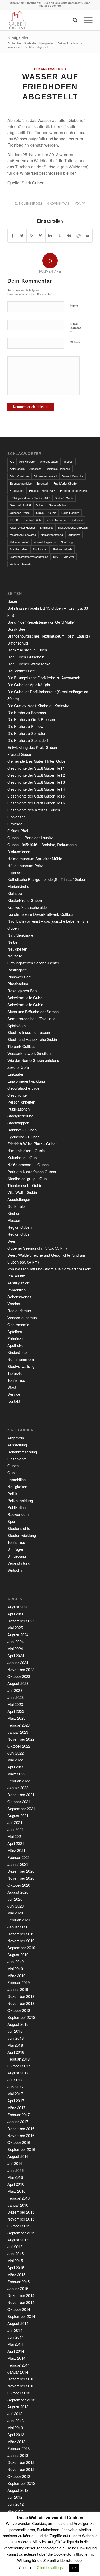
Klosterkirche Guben (25, 900)
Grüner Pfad (18, 831)
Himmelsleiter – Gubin (26, 1151)
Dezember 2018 (21, 1996)
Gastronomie (18, 1324)
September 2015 (21, 2233)
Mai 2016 (15, 2177)
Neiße (12, 942)
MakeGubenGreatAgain (73, 527)
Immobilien (17, 1290)
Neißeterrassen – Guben (28, 1164)
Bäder (12, 601)
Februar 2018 (19, 2059)
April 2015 (16, 2268)
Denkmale (16, 1206)
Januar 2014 (18, 2372)
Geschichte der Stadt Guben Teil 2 (36, 775)
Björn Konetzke (19, 476)
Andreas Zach (49, 461)
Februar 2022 (19, 1781)
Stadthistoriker (19, 549)
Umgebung (17, 1556)
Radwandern (18, 1514)
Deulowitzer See (21, 671)
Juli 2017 (15, 2080)
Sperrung (67, 542)
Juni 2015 (16, 2254)
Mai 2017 (15, 2094)
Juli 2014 (15, 2330)
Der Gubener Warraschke (29, 664)
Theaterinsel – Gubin (25, 1185)
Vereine (14, 1304)
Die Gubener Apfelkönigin (29, 685)
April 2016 (16, 2184)
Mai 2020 (15, 1913)
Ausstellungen (19, 1199)
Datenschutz (18, 643)
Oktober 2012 (19, 2476)
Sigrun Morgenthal (45, 542)
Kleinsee (15, 893)
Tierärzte (15, 1373)
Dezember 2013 (21, 2379)
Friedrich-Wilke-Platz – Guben (32, 1144)
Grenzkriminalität (20, 505)
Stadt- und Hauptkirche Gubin (32, 1039)
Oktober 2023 (19, 1676)
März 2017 (16, 2108)
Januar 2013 (18, 2455)
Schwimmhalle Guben (26, 998)
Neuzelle (15, 956)
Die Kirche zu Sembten (27, 733)
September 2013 (21, 2400)
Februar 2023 (19, 1725)
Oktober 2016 (19, 2142)
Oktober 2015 (19, 2226)
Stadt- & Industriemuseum (29, 1032)
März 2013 (16, 2441)
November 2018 (21, 2003)
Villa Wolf (69, 557)
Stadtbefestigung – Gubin (28, 1178)
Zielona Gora (18, 1067)
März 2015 (16, 2274)
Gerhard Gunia (64, 498)
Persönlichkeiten (21, 1102)
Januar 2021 (18, 1864)
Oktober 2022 (19, 1746)
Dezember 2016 (21, 2128)
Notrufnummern (21, 1359)
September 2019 (21, 1948)
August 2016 (18, 2156)
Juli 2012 (15, 2497)
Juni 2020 (16, 1906)
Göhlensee (17, 817)
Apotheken (16, 1345)
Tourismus (16, 1380)
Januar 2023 (18, 1732)
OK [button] (74, 2568)
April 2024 (16, 1655)
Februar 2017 (19, 2115)
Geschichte (17, 1095)
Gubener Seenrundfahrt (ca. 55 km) (37, 1248)
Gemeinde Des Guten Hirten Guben (37, 761)
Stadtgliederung (20, 1116)
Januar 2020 (18, 1927)
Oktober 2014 (19, 2309)
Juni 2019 (16, 1961)
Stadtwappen (18, 1123)
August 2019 (18, 1955)
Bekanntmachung (69, 43)
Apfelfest (68, 461)
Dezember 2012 (21, 2462)
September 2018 (21, 2017)
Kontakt (14, 1401)
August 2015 (18, 2240)
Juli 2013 (15, 2414)
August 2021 (18, 1815)
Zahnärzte (16, 1338)
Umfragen (16, 1549)
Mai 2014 (15, 2344)
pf (84, 204)
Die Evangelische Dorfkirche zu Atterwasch (44, 678)
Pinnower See (19, 977)
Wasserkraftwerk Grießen (29, 1053)
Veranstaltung (19, 1563)
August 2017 (18, 2073)
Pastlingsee (17, 970)
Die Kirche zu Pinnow (25, 726)
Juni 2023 (16, 1697)
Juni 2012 (16, 2504)
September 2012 (21, 2483)
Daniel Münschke (73, 476)
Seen (12, 1241)
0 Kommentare (58, 204)
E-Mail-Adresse (76, 328)
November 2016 (21, 2135)
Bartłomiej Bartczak (58, 469)
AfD (12, 461)
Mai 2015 (15, 2261)
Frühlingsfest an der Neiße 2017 (30, 498)
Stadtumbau (40, 549)
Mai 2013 (15, 2427)
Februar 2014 (19, 2365)
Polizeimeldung (20, 1500)
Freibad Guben (20, 754)
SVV (56, 557)
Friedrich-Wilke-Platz (42, 490)
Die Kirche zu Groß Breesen (31, 719)
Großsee (15, 824)
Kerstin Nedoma (56, 520)
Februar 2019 (19, 1982)
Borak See (16, 629)
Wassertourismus (22, 1317)
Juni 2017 (16, 2087)
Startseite (30, 43)
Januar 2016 (18, 2205)
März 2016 (16, 2191)
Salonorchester (19, 542)
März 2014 (16, 2358)
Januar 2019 (18, 1989)
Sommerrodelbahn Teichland (31, 1018)
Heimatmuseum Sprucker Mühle (35, 858)
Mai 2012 (15, 2511)
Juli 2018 (15, 2031)
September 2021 (21, 1808)
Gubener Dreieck (21, 513)
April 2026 (16, 1614)
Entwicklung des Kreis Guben (32, 747)
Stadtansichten (20, 1528)
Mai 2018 (15, 2045)
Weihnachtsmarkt (21, 564)
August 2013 (18, 2407)
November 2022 (21, 1739)
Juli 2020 (15, 1899)
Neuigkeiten (18, 38)
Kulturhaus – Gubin (23, 1158)
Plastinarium (18, 984)
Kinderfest (77, 520)
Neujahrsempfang (52, 535)
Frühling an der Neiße (73, 490)
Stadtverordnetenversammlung (29, 557)
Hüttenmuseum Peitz (25, 865)
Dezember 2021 (21, 1795)
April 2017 (16, 2101)
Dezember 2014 (21, 2295)
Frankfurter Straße (65, 483)
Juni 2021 (16, 1829)
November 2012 (21, 2469)
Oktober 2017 (19, 2066)
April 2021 (16, 1843)
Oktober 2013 (19, 2393)
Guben (40, 505)
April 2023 (16, 1711)
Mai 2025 (15, 1628)
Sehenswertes (19, 1297)
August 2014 (18, 2323)
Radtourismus (19, 1311)
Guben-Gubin (57, 505)
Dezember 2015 (21, 2212)
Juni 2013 (16, 2421)
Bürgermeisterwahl (45, 476)
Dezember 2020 (21, 1871)
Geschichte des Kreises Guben (34, 810)
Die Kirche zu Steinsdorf (28, 740)
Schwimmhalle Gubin (25, 1005)
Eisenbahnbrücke (21, 483)
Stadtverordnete (62, 549)
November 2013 (21, 2386)
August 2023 (18, 1683)
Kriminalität (47, 527)
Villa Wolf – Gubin (22, 1192)
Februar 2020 (19, 1920)
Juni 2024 (16, 1642)
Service (14, 1394)
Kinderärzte (17, 1352)
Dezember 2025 (21, 1621)
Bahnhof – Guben (22, 1130)
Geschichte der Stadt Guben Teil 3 (36, 782)
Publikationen (19, 1109)
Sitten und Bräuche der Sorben (33, 1011)
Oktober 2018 (19, 2010)
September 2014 (21, 2316)
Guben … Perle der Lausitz (30, 838)
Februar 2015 (19, 2281)
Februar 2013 (19, 2448)
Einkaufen (16, 1074)
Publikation (17, 1507)
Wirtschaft (16, 1570)
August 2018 (18, 2024)
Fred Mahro (17, 490)
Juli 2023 (15, 1690)
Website (76, 342)
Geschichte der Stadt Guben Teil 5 (36, 796)
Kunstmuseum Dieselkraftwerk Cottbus (40, 914)
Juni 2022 (16, 1753)
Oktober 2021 (19, 1802)
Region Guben (19, 1227)
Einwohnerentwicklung (26, 1081)
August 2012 (18, 2490)
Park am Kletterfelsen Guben (32, 1171)
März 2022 (16, 1774)
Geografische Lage (23, 1088)
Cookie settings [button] (50, 2567)
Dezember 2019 (21, 1934)
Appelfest (35, 469)
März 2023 (16, 1718)
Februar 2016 (19, 2198)
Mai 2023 (15, 1704)
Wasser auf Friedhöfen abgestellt (50, 87)
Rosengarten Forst (23, 991)
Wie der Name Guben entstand (33, 1060)
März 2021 (16, 1850)
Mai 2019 (15, 1968)
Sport (12, 1521)
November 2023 (21, 1669)
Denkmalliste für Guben (27, 650)
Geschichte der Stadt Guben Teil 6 (36, 803)
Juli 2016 (15, 2163)
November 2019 (21, 1941)
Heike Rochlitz (70, 513)
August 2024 (18, 1635)
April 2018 (16, 2052)
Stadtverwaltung (21, 1366)
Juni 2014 (16, 2337)
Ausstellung (17, 1445)
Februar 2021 (19, 1857)
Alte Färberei (27, 461)
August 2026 (18, 1607)
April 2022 (16, 1767)
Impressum (17, 872)
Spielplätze (17, 1025)
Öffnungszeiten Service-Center (33, 963)
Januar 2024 (18, 1662)
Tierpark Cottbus (21, 1046)
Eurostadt (42, 483)
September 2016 (21, 2149)
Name (74, 308)
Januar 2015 (18, 2288)
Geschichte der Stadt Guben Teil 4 (36, 789)
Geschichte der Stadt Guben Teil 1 (36, 768)
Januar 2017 (18, 2121)
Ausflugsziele (19, 1283)
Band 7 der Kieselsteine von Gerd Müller (41, 622)
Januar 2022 (18, 1788)
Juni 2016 (16, 2170)
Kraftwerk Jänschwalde (27, 907)
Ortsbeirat (74, 535)
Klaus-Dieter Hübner (22, 527)
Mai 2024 (15, 1649)
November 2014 (21, 2302)
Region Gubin (19, 1234)
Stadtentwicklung (22, 1535)
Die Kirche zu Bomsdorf (27, 712)
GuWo (52, 513)
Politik (12, 1493)
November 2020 (21, 1878)
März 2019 (16, 1975)
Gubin (40, 513)
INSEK (14, 520)
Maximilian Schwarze (23, 535)
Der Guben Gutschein (26, 657)
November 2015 (21, 2219)
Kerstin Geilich (32, 520)
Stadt (12, 1387)
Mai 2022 (15, 1760)
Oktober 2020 (19, 1885)
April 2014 (16, 2351)
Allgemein (16, 1438)
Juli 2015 (15, 2247)
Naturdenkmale (20, 935)
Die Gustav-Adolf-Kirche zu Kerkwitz (38, 705)
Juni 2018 (16, 2038)
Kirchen (14, 1213)
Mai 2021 (15, 1836)
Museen (14, 1220)
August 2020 (18, 1892)
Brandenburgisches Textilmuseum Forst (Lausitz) (49, 636)
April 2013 (16, 2434)
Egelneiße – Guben (23, 1137)
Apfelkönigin (17, 469)
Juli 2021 (15, 1822)
